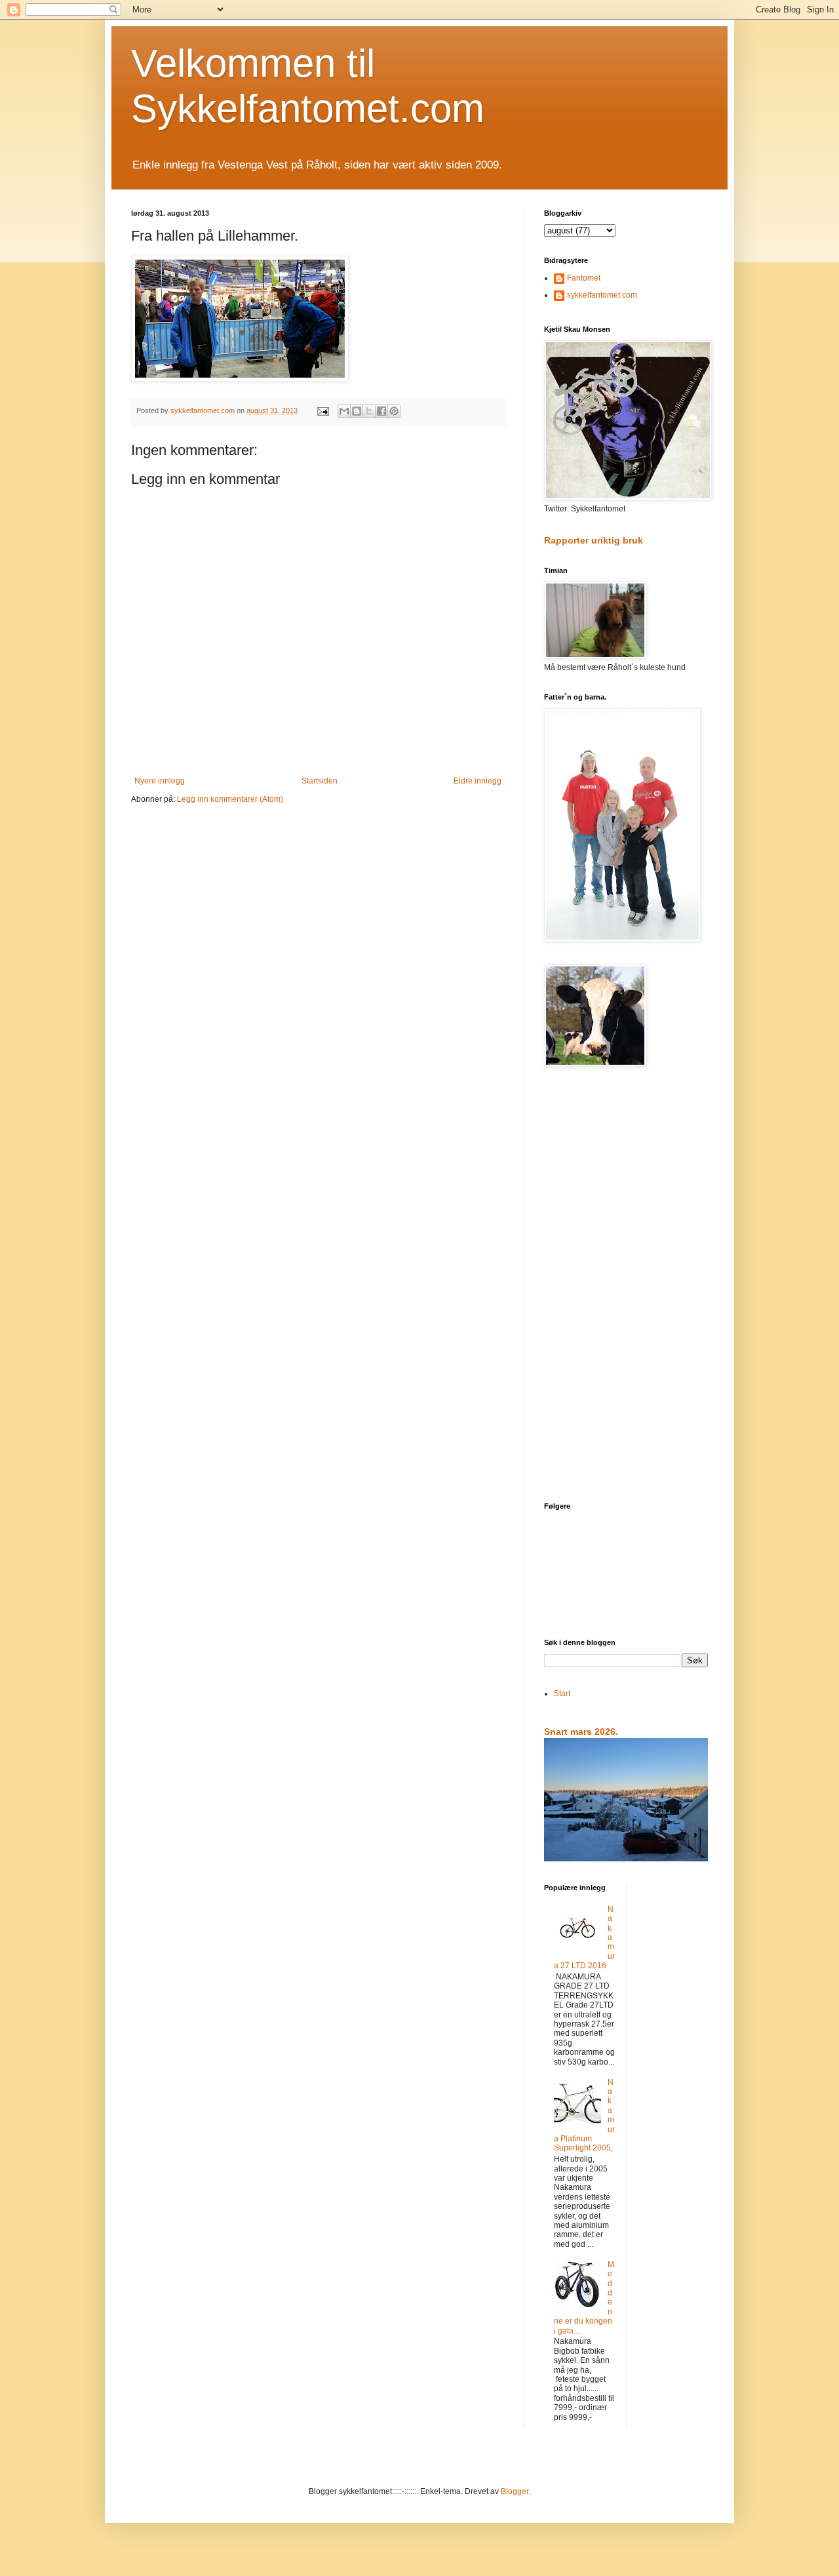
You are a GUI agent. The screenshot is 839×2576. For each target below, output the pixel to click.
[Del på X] (369, 411)
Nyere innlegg (160, 781)
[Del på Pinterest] (394, 411)
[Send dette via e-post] (344, 411)
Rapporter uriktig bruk (594, 540)
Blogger (515, 2491)
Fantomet (584, 278)
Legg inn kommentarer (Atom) (230, 799)
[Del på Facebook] (381, 411)
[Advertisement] (626, 1286)
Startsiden (320, 781)
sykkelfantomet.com (602, 295)
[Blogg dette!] (357, 411)
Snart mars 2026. (581, 1732)
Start (562, 1694)
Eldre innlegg (478, 781)
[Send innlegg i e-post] (322, 410)
